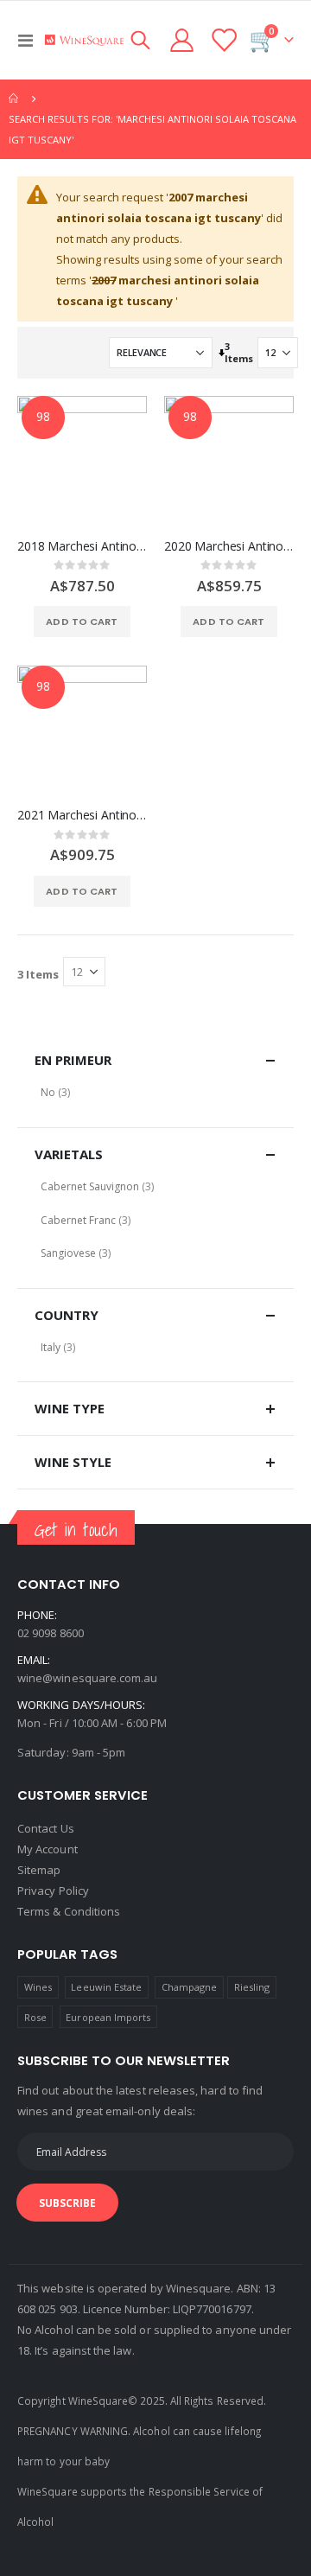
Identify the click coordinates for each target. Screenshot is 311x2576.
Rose (35, 2017)
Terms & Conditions (69, 1911)
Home (15, 99)
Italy (51, 1347)
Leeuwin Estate (106, 1987)
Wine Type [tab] (70, 1408)
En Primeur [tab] (73, 1060)
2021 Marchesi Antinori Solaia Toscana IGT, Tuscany (82, 815)
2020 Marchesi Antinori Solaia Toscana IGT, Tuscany (229, 546)
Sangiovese (68, 1253)
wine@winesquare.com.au (87, 1678)
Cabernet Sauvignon (90, 1186)
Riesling (252, 1987)
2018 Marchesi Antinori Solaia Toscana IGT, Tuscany (82, 546)
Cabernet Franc (78, 1220)
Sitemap (39, 1870)
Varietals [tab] (69, 1154)
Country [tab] (67, 1315)
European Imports (108, 2017)
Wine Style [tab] (73, 1462)
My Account (48, 1849)
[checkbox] (155, 1093)
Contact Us (46, 1828)
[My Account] (182, 40)
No (48, 1092)
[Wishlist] (223, 40)
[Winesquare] (84, 40)
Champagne (190, 1987)
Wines (38, 1987)
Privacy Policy (53, 1891)
